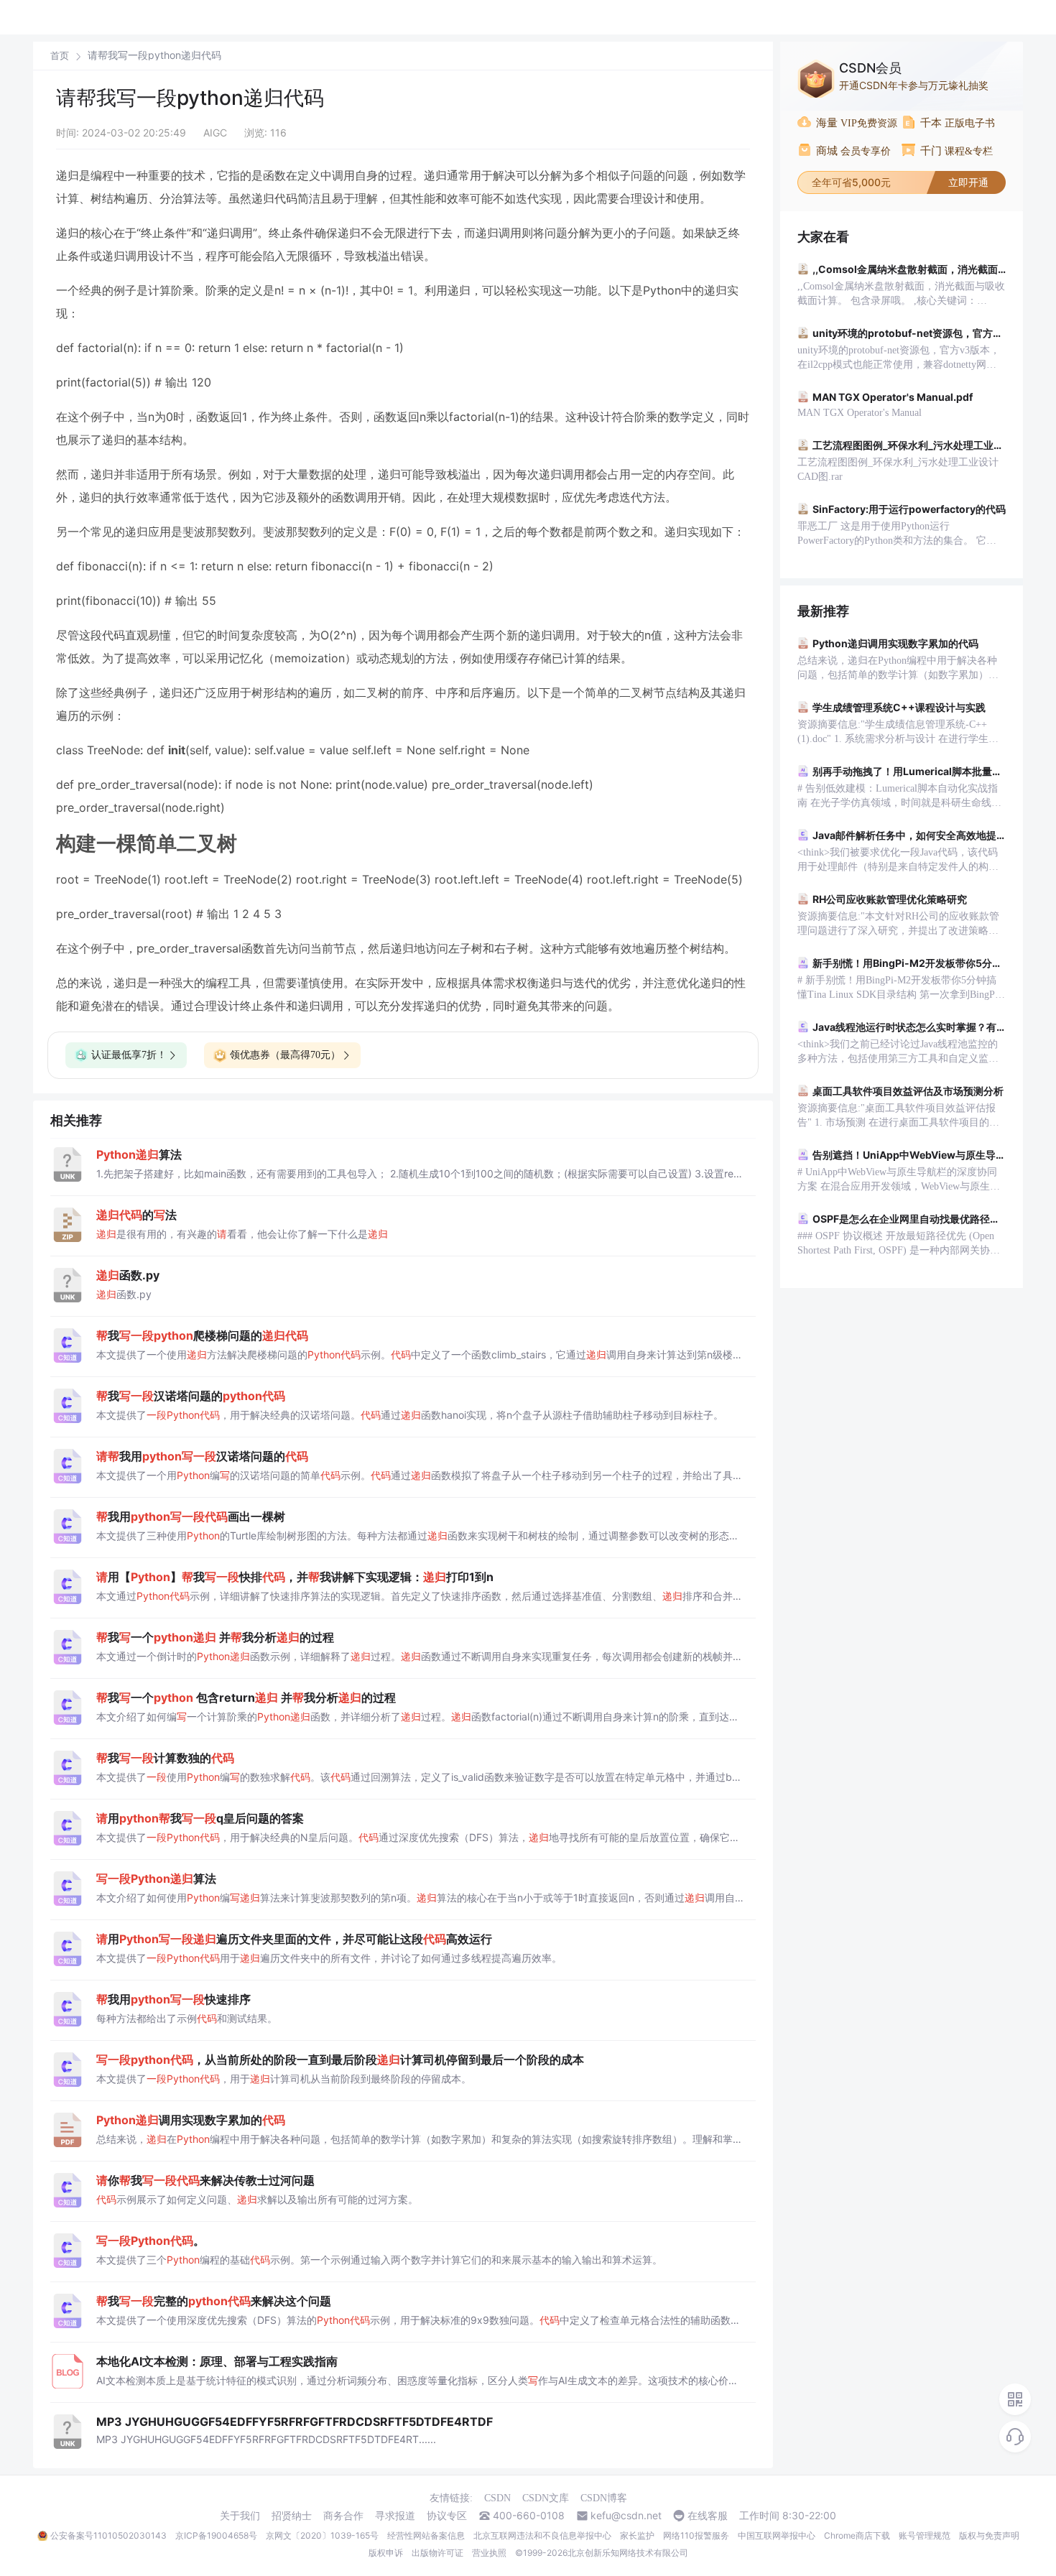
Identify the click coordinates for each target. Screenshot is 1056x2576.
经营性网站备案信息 (426, 2535)
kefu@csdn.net (626, 2516)
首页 (60, 56)
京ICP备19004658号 (216, 2535)
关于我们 (240, 2516)
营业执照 (489, 2553)
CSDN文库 (546, 2498)
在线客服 (708, 2516)
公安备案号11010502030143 (108, 2535)
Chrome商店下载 (857, 2535)
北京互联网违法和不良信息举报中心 (542, 2535)
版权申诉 (386, 2553)
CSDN (497, 2498)
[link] (60, 55)
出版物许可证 (437, 2553)
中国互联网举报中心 (777, 2535)
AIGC (215, 133)
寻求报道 (395, 2516)
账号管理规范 (925, 2535)
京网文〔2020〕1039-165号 (322, 2535)
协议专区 (447, 2516)
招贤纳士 (292, 2516)
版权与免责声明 (989, 2535)
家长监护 (637, 2535)
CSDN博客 (604, 2498)
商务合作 (343, 2516)
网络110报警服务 (696, 2535)
